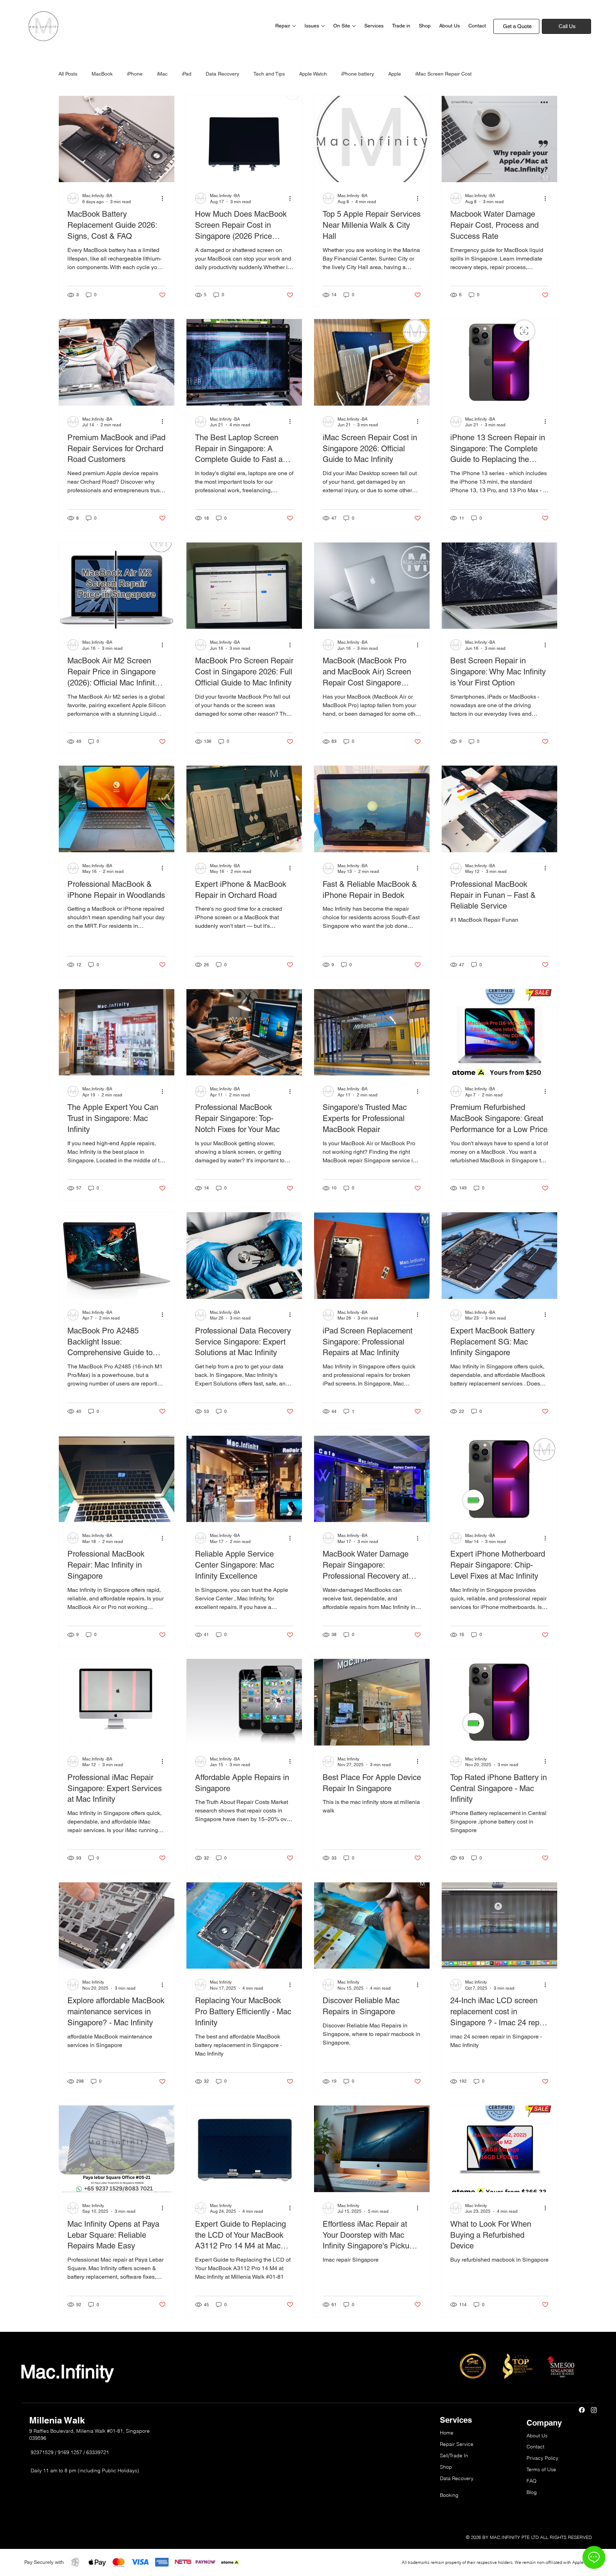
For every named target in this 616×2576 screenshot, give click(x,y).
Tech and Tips (269, 74)
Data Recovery (222, 74)
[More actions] (165, 198)
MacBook (102, 74)
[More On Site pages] (354, 26)
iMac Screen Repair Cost (443, 74)
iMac (162, 74)
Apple (395, 74)
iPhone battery (358, 74)
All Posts (68, 74)
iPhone (135, 74)
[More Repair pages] (294, 26)
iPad (187, 74)
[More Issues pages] (323, 26)
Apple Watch (313, 74)
